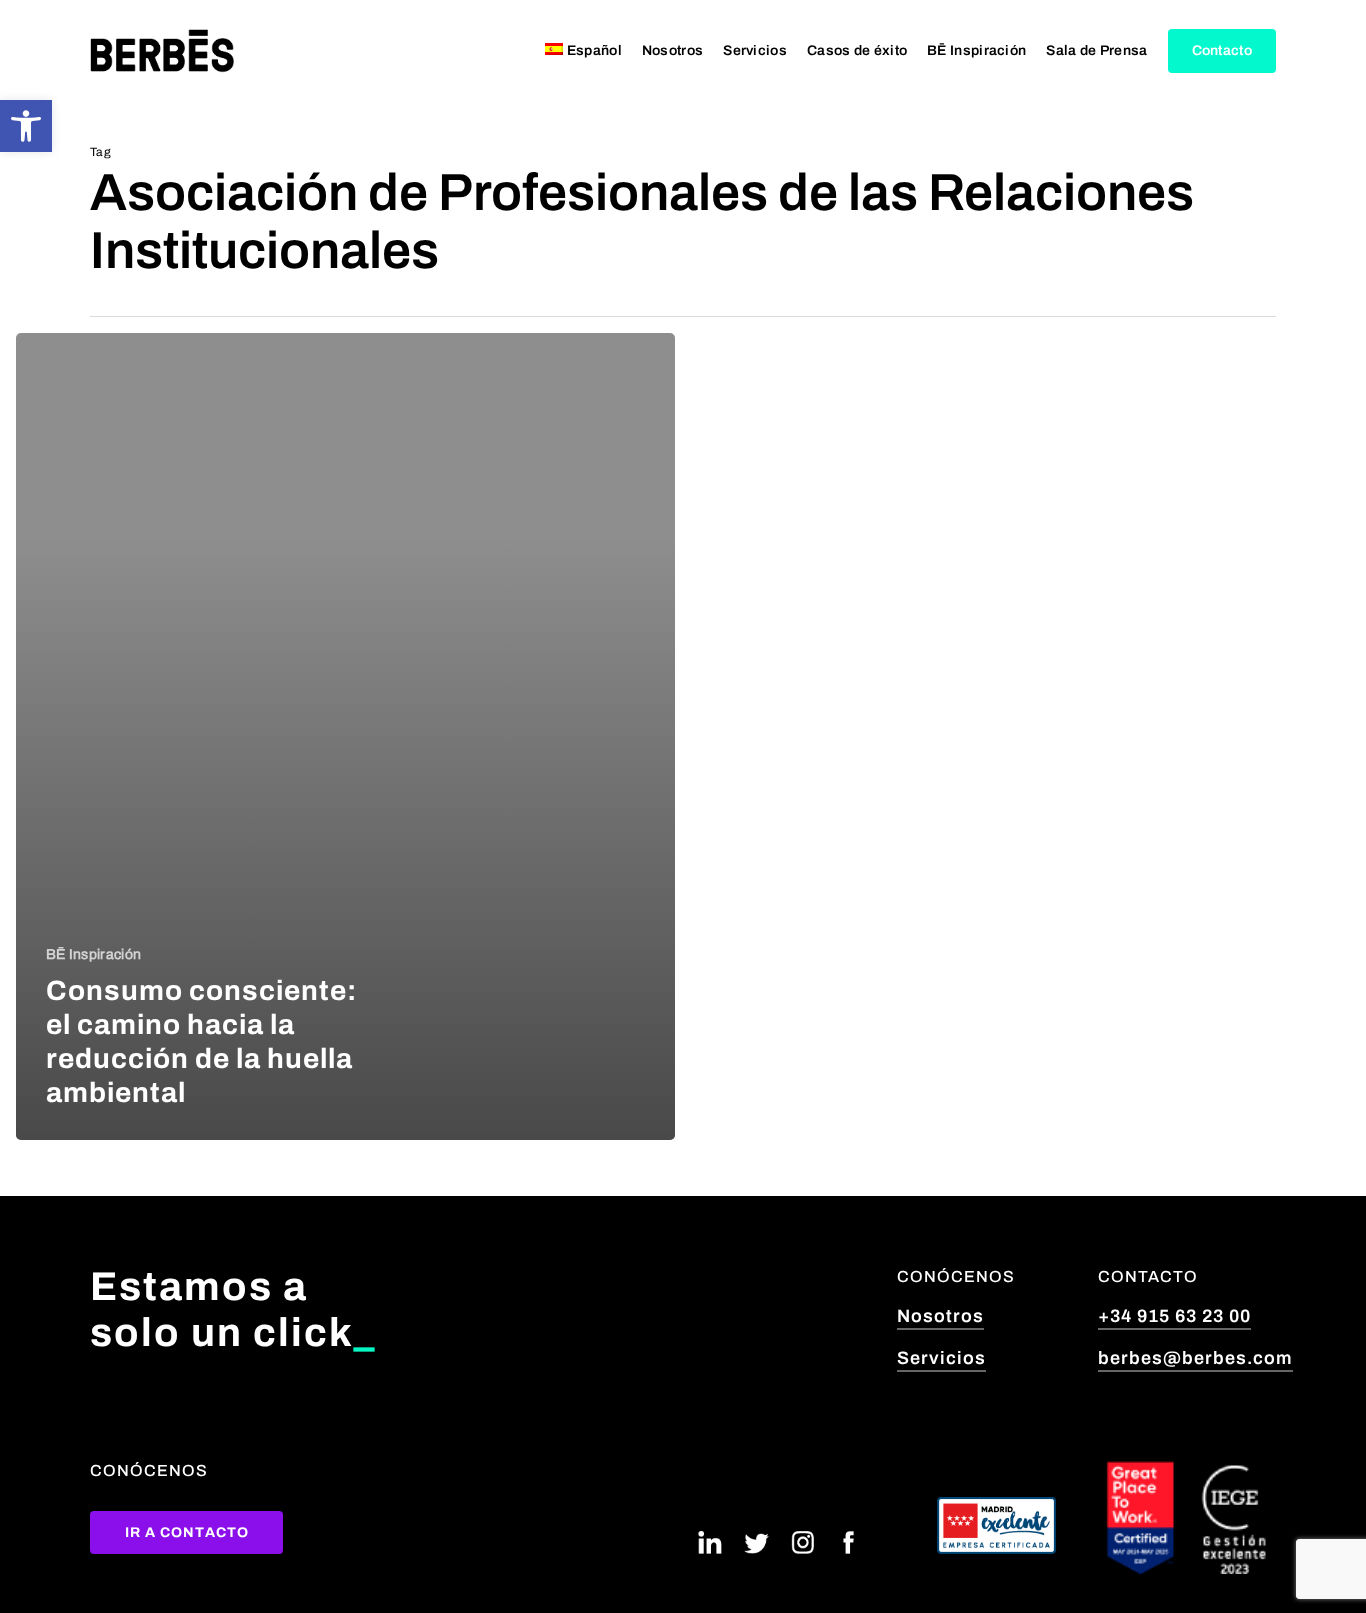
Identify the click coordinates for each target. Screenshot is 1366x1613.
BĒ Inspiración (93, 954)
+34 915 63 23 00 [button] (1174, 1316)
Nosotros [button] (940, 1316)
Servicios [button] (941, 1358)
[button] (26, 126)
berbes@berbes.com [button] (1195, 1358)
